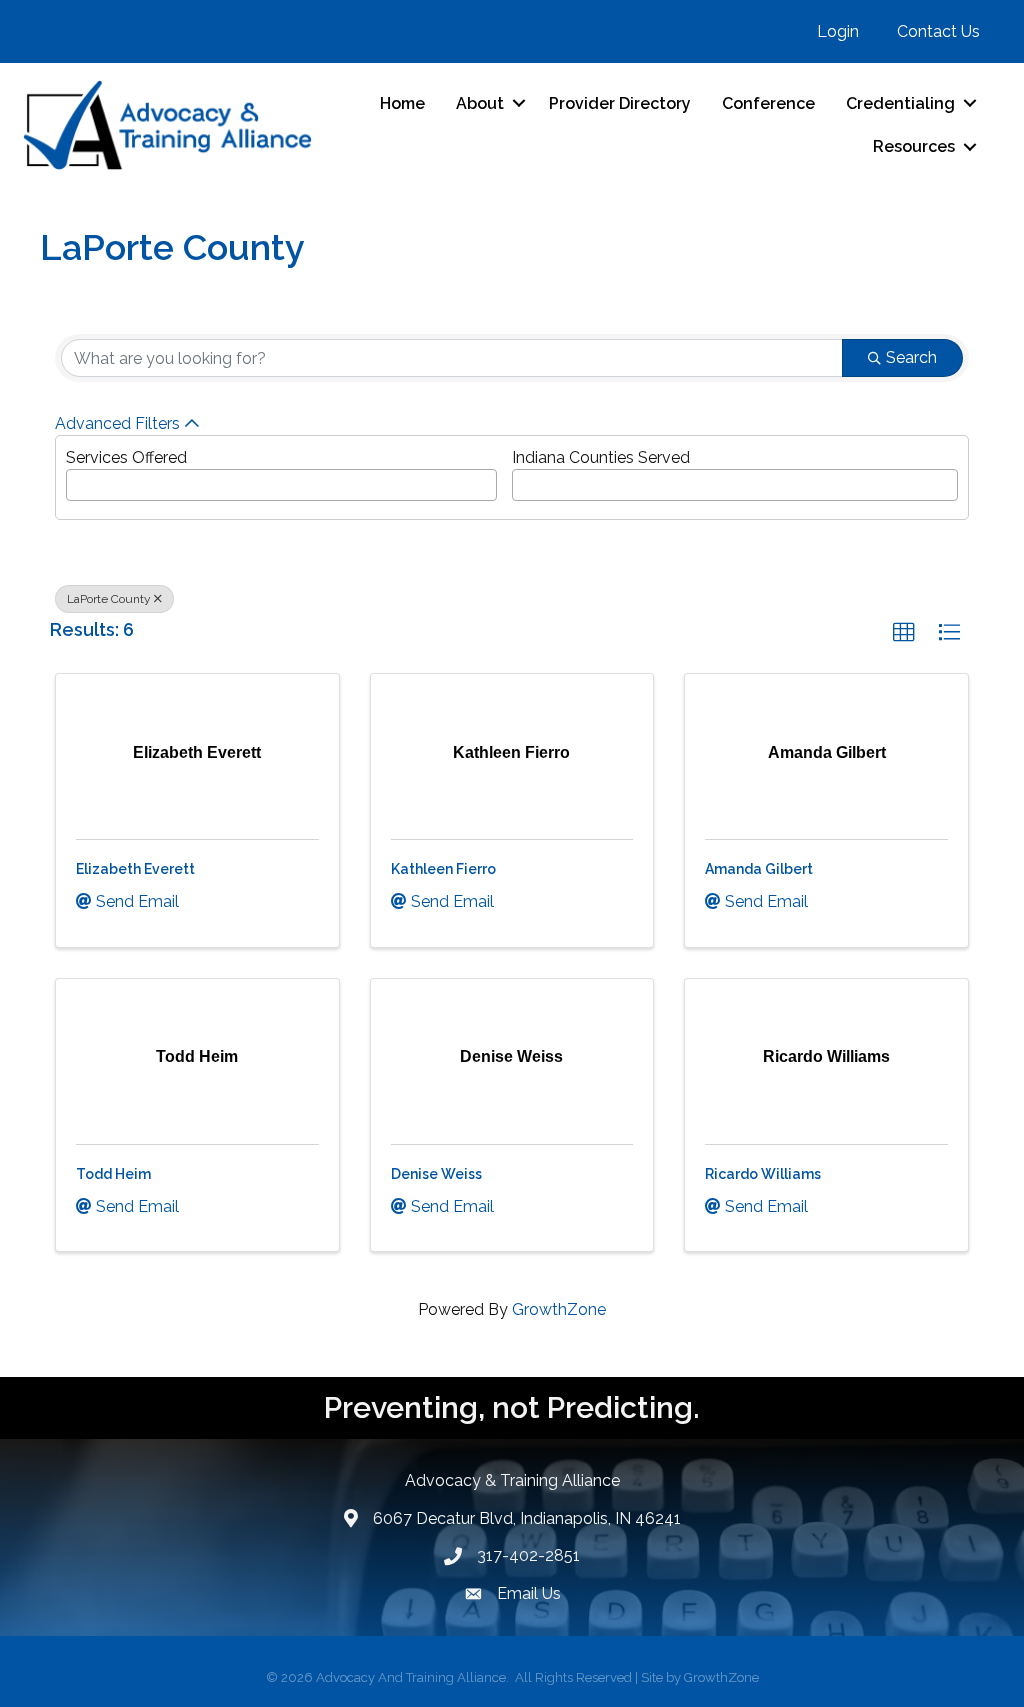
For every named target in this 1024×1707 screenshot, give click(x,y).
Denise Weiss (436, 1174)
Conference (768, 103)
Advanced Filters (117, 423)
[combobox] (281, 485)
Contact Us (938, 31)
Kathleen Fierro (443, 869)
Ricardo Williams (763, 1174)
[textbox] (78, 479)
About (480, 103)
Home (402, 103)
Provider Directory (620, 103)
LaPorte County (109, 599)
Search (911, 357)
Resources (914, 146)
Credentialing (900, 103)
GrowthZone (559, 1309)
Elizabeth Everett (135, 869)
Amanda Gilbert (759, 869)
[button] (904, 633)
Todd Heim (113, 1174)
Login (838, 31)
